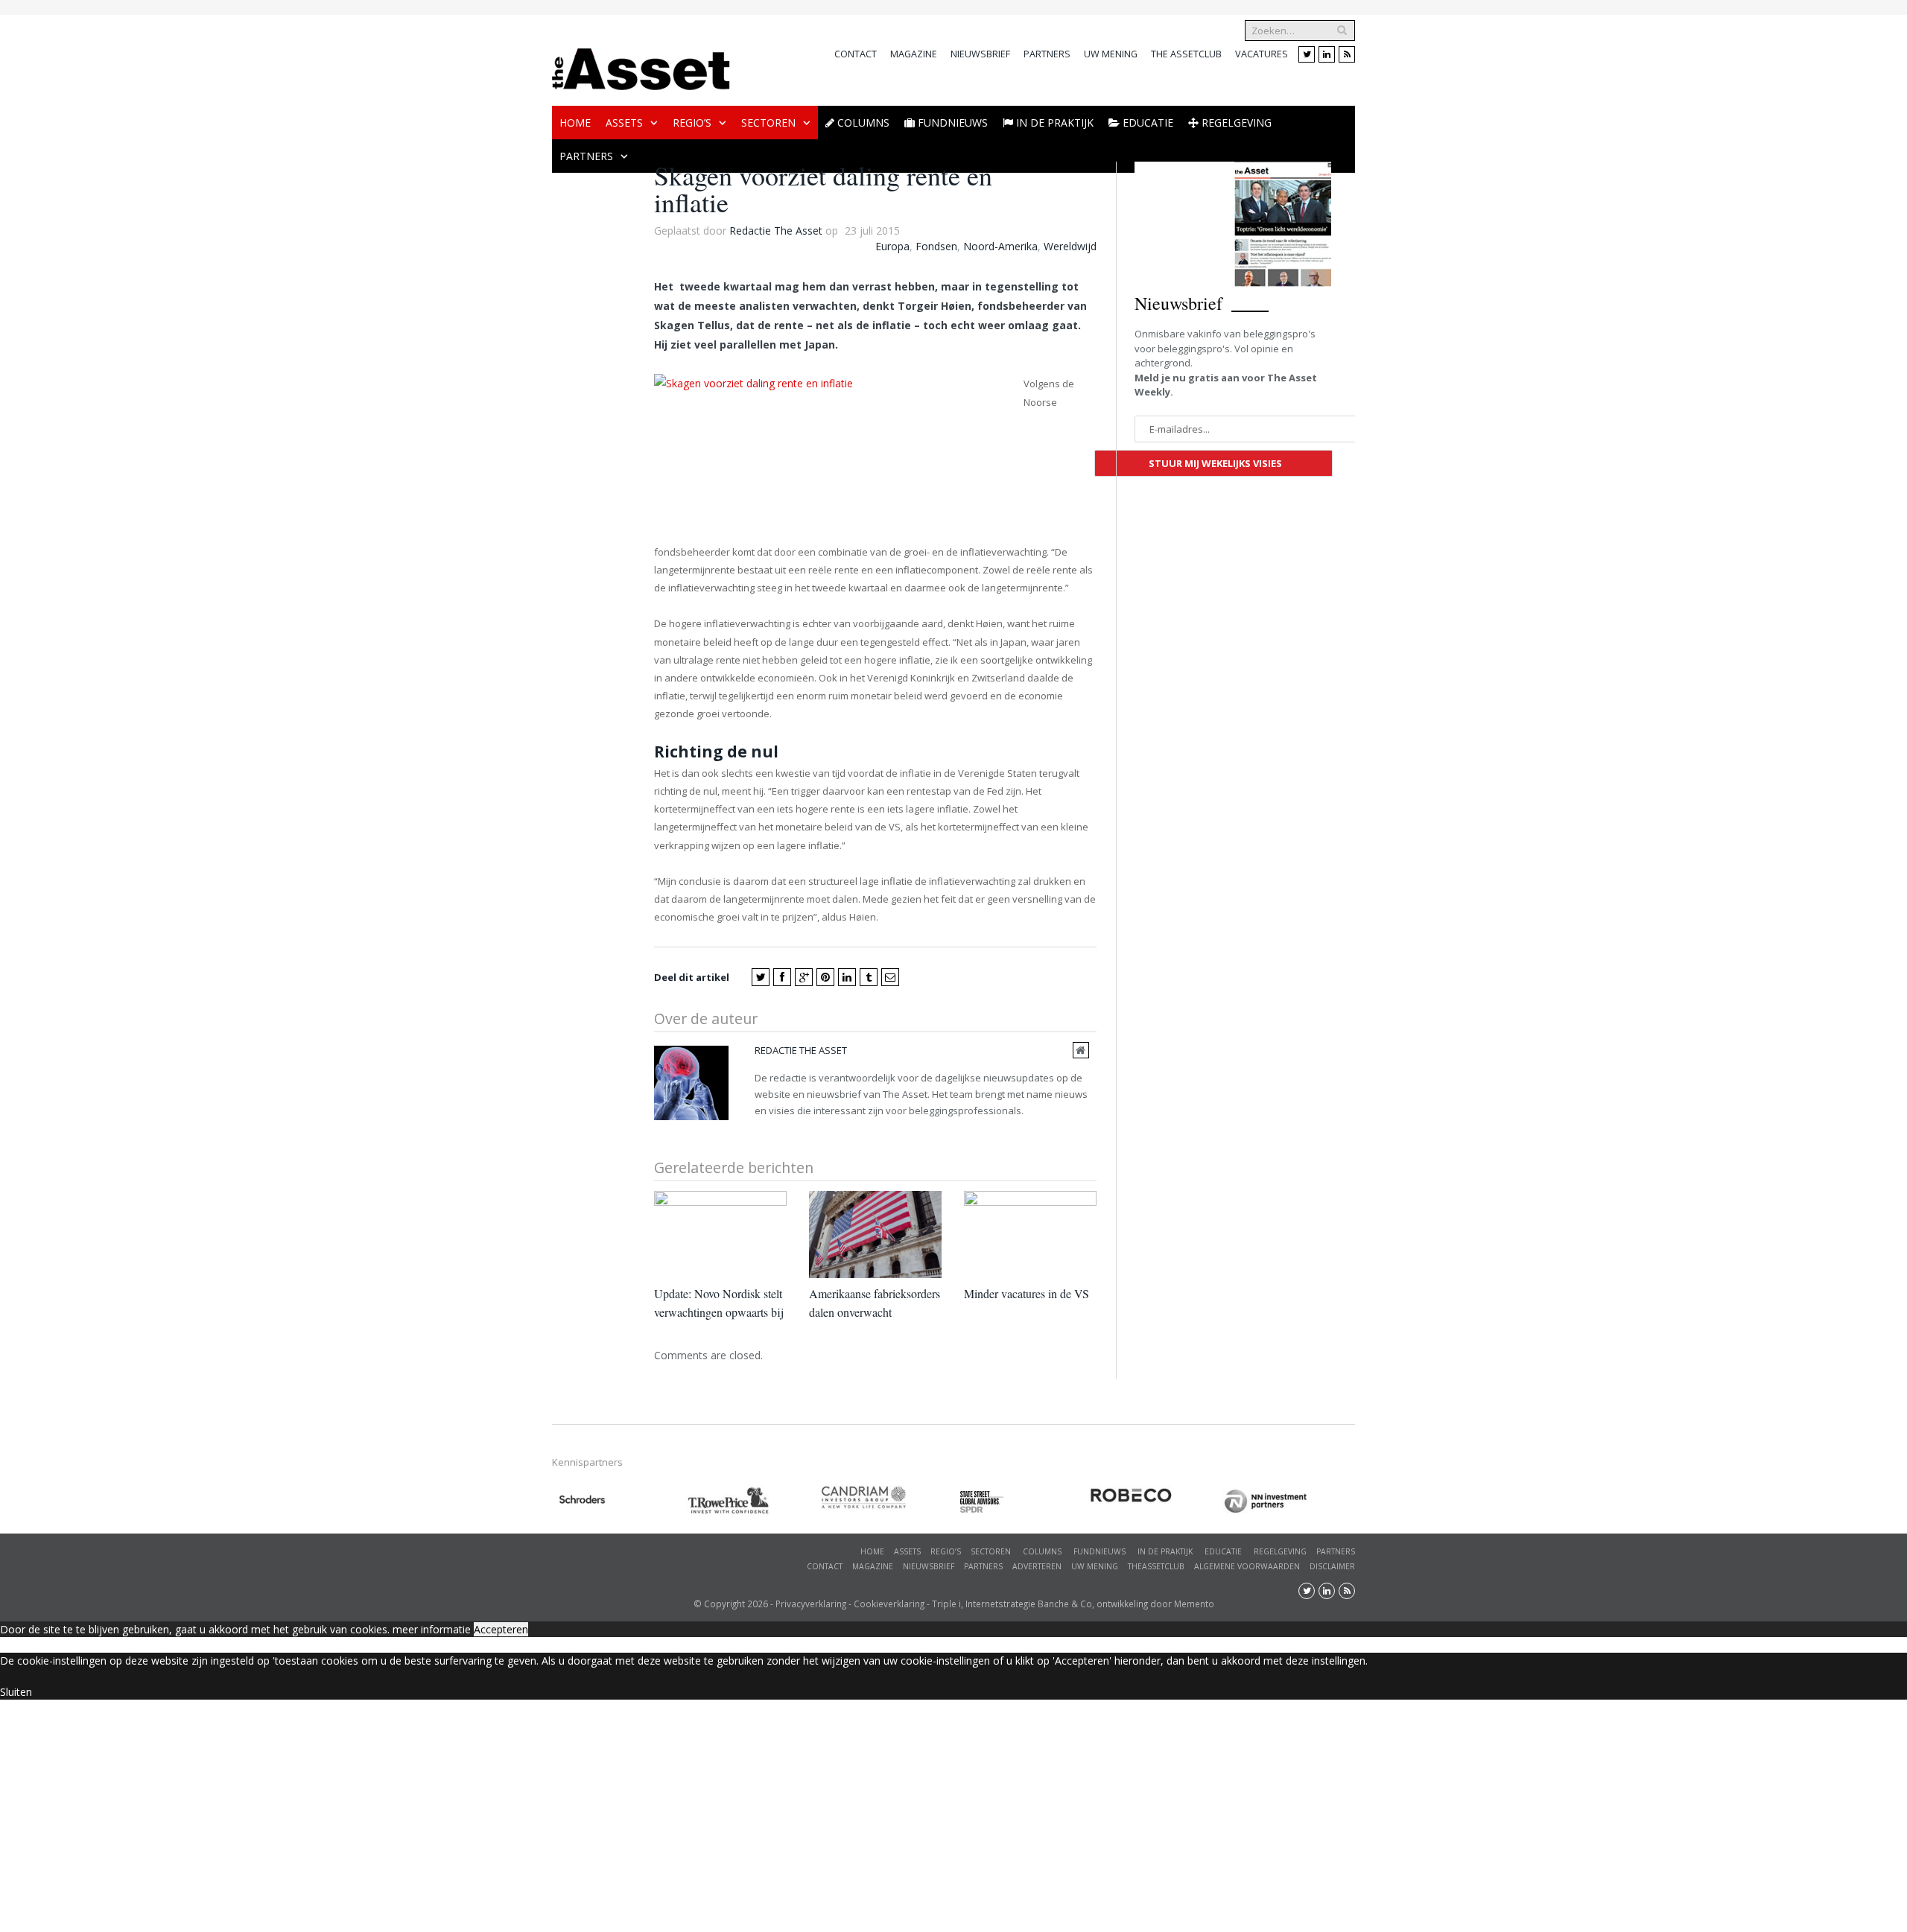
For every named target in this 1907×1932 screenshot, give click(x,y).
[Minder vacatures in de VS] (1030, 1234)
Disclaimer (1332, 1566)
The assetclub (1186, 54)
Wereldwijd (1070, 246)
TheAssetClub (1156, 1566)
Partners (1047, 54)
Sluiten (16, 1692)
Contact (856, 54)
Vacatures (1262, 54)
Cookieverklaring (889, 1604)
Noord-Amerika (1000, 246)
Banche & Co (1065, 1604)
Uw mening (1111, 54)
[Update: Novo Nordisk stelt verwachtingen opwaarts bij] (720, 1234)
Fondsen (936, 246)
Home (575, 123)
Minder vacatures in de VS (1027, 1293)
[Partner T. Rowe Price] (753, 1500)
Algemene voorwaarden (1247, 1566)
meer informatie (432, 1629)
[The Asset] (641, 65)
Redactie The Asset (776, 231)
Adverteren (1037, 1566)
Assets (624, 123)
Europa (892, 246)
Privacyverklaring (811, 1604)
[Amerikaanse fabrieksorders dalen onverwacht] (875, 1234)
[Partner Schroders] (619, 1502)
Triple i (946, 1604)
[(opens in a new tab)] (887, 1497)
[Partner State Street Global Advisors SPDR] (1021, 1502)
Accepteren (501, 1629)
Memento (1194, 1604)
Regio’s (692, 123)
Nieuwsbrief (980, 54)
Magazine (914, 54)
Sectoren (768, 123)
